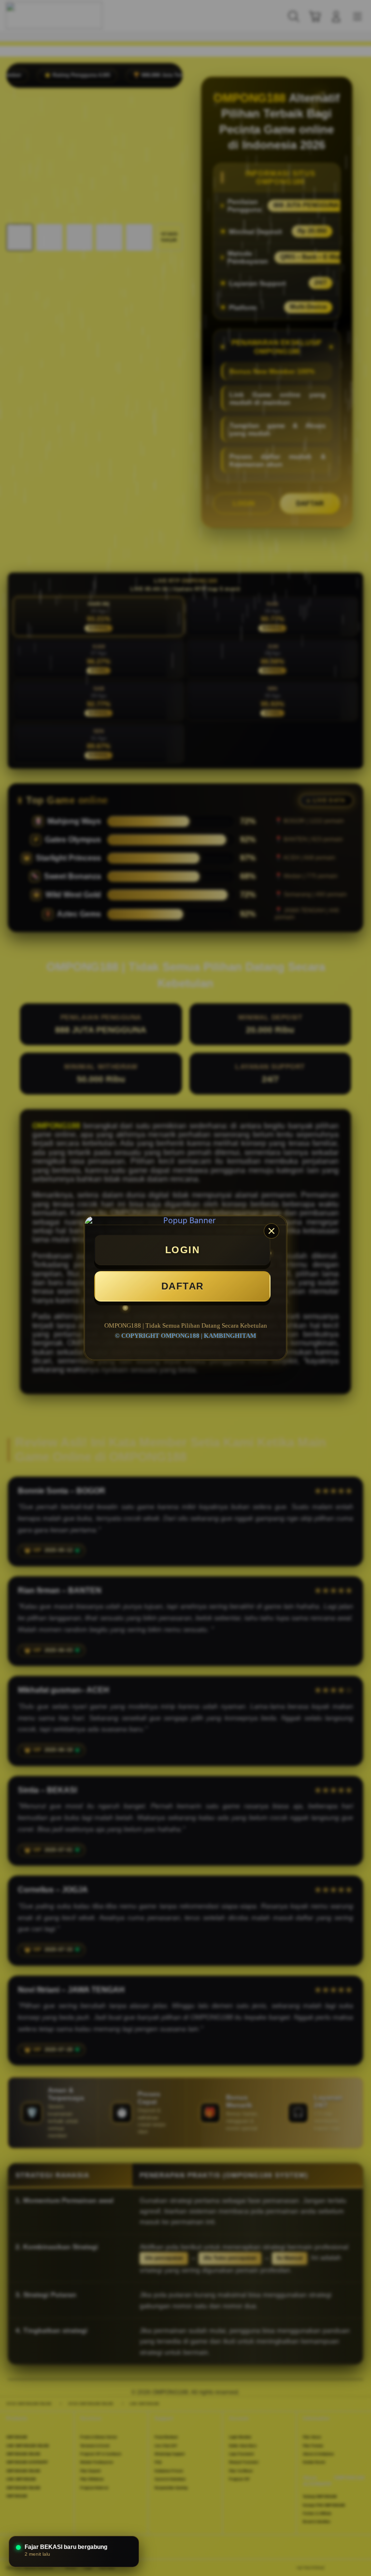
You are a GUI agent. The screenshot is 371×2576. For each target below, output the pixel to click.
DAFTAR (183, 1286)
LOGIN (183, 1250)
